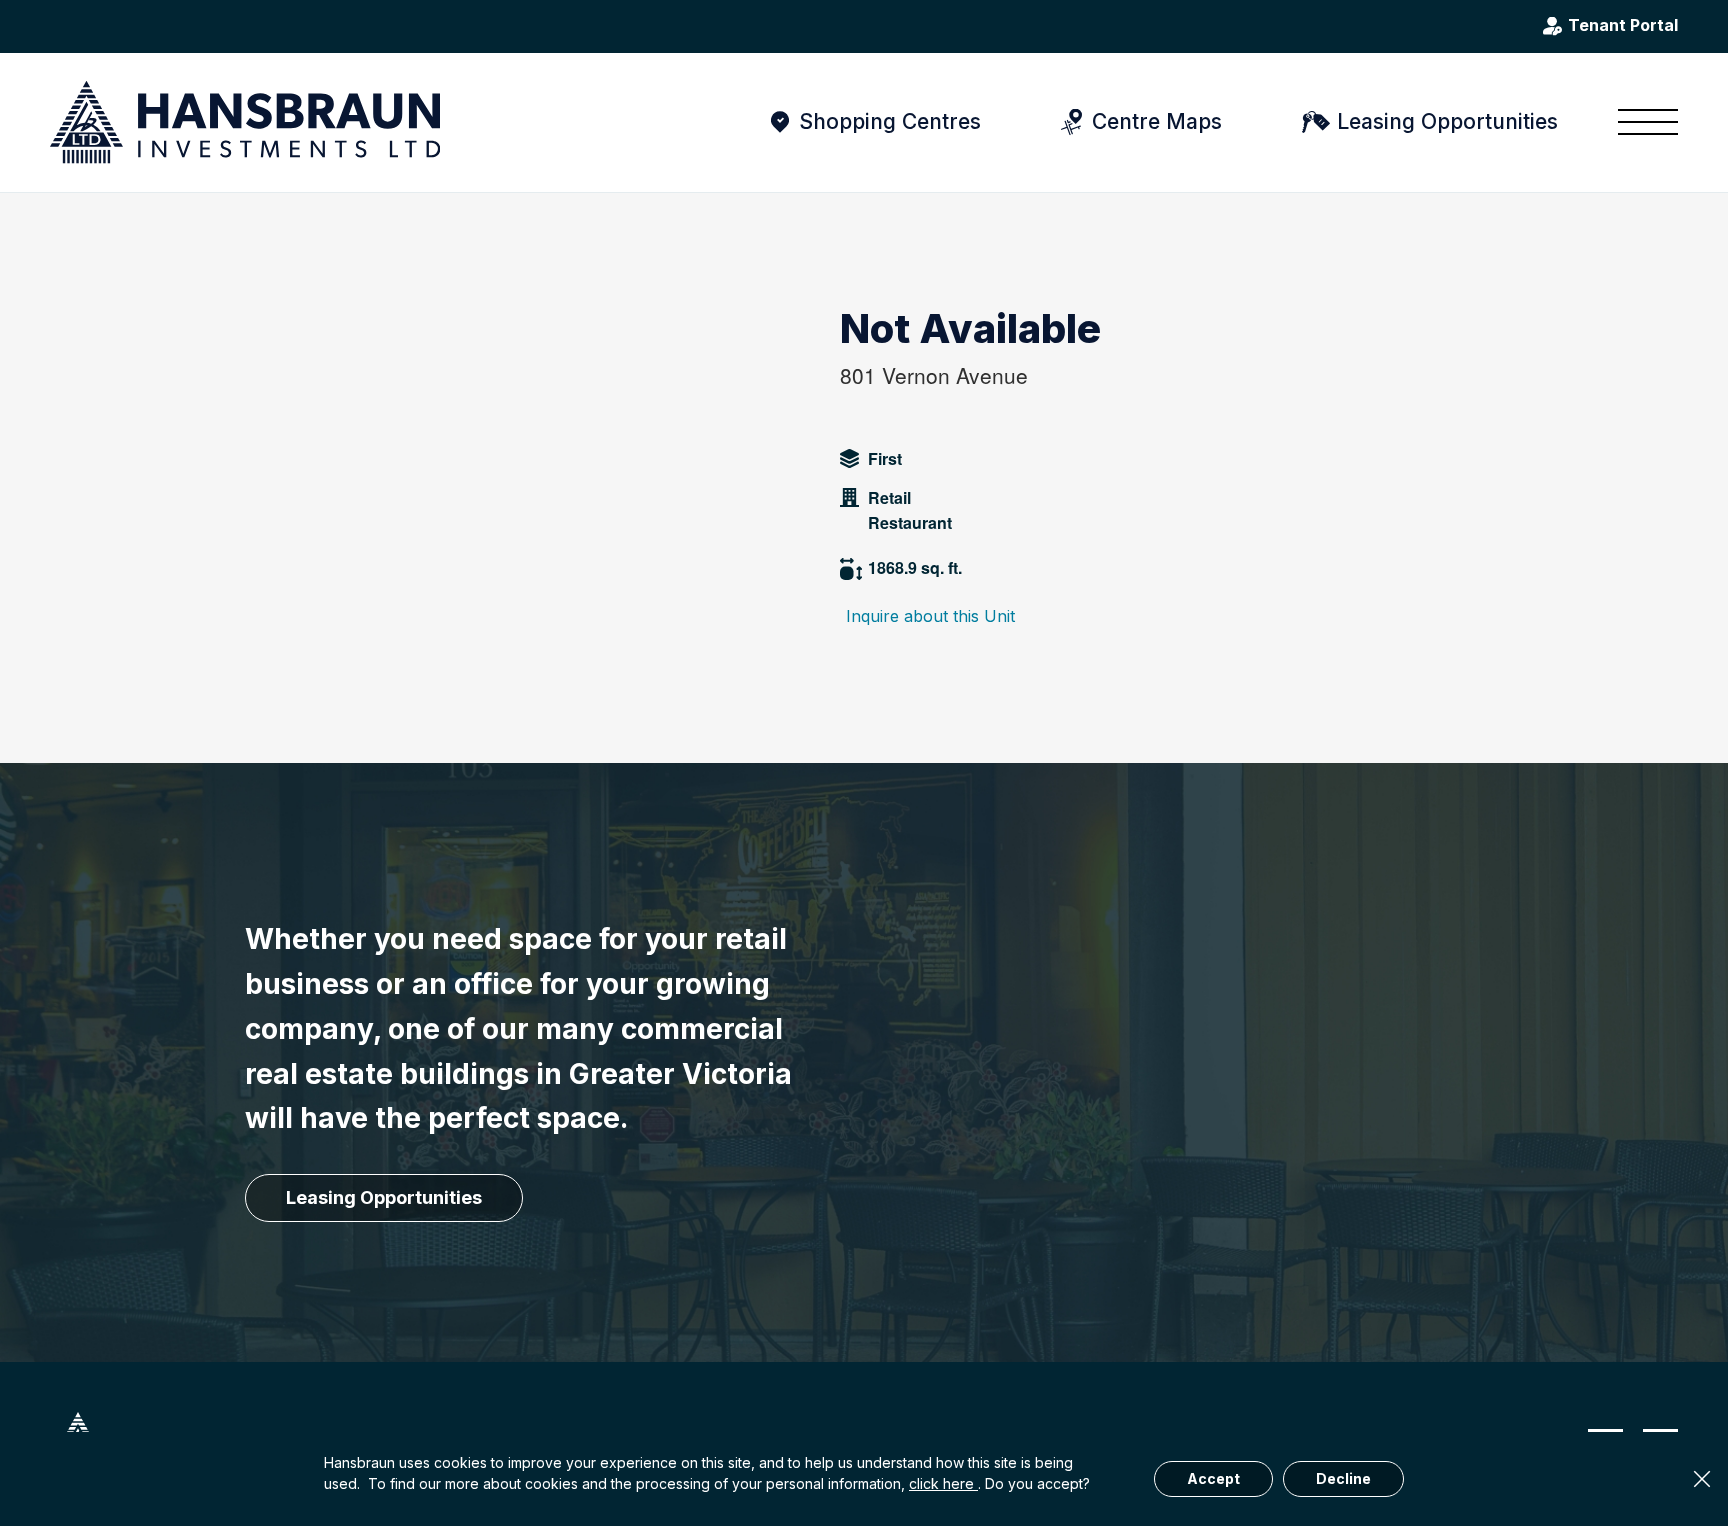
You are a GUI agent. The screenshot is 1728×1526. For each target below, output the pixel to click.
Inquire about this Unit (930, 616)
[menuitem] (1641, 122)
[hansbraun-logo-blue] (245, 122)
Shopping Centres (890, 121)
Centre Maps (1157, 121)
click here (943, 1483)
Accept (1213, 1478)
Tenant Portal (1623, 26)
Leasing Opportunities (1447, 121)
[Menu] (1641, 122)
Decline (1343, 1478)
